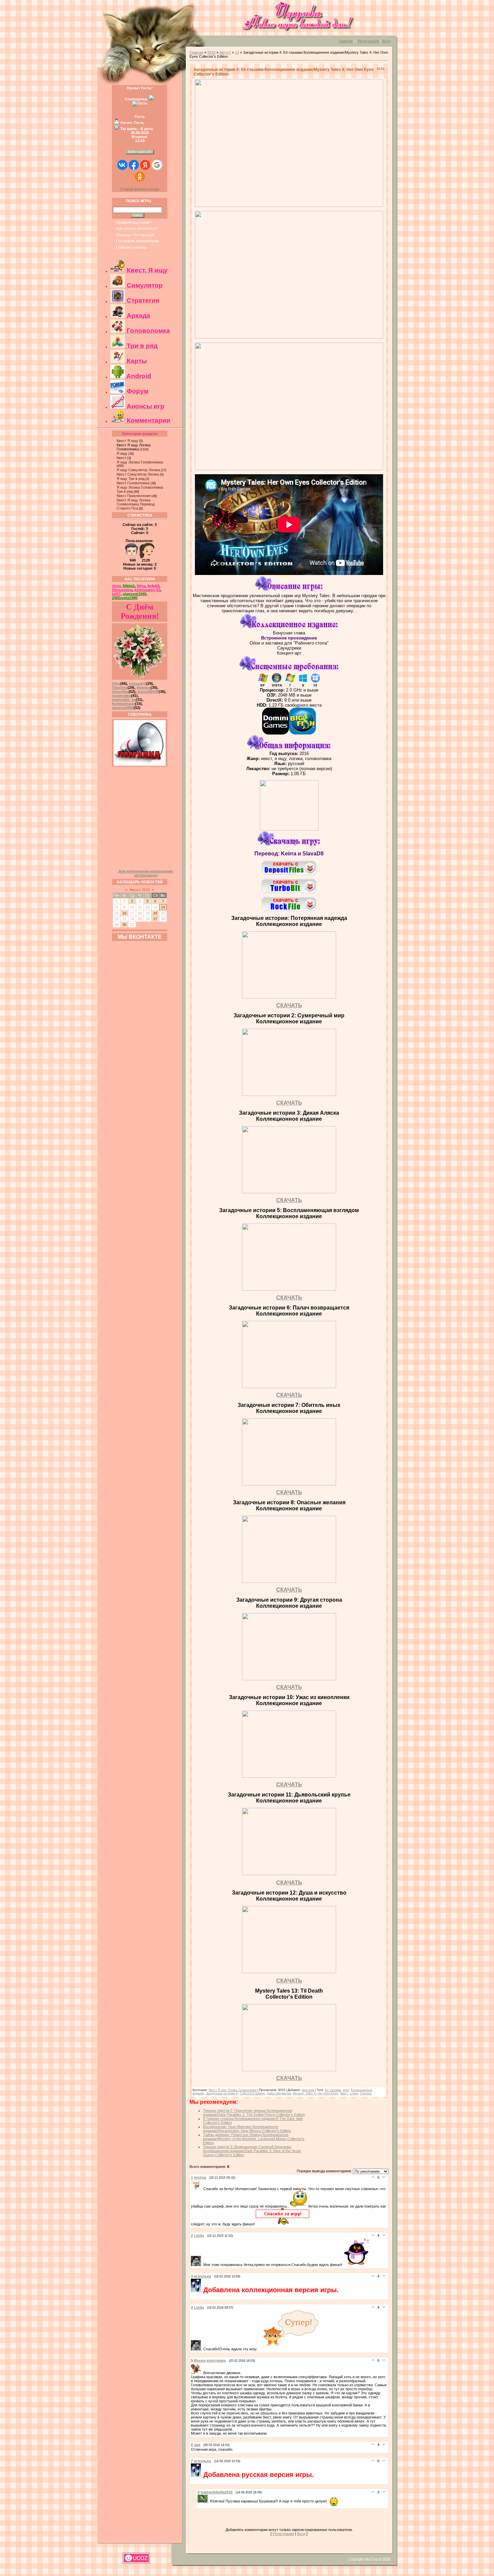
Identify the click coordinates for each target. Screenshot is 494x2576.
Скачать (366, 2093)
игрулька (308, 2090)
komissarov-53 (147, 590)
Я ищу (122, 453)
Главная (346, 41)
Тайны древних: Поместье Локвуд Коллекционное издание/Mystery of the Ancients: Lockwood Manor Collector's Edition (254, 2139)
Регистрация (368, 41)
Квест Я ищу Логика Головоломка (134, 447)
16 (124, 913)
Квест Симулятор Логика (138, 474)
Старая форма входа (140, 189)
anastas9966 (123, 708)
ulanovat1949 (134, 594)
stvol (116, 586)
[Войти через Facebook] (134, 165)
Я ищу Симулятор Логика (138, 470)
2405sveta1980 (125, 598)
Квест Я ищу (127, 441)
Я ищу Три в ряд (131, 479)
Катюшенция (123, 704)
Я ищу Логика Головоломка (140, 462)
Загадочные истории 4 (222, 2093)
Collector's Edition (252, 2093)
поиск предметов (279, 2093)
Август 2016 (140, 890)
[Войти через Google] (157, 165)
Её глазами (333, 2090)
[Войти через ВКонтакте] (122, 165)
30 (124, 925)
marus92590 (148, 692)
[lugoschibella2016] (204, 2501)
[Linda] (197, 2265)
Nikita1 (129, 586)
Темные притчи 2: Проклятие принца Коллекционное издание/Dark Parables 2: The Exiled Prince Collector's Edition (254, 2113)
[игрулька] (197, 2291)
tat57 (116, 594)
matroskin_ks (124, 700)
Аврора (143, 687)
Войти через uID (140, 152)
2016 (211, 52)
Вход (386, 41)
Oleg (116, 683)
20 (155, 913)
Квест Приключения (134, 496)
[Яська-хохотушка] (197, 2373)
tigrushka (120, 692)
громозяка (121, 696)
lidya (141, 586)
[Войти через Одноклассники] (140, 177)
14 (163, 907)
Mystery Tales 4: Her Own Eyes (316, 2093)
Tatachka (120, 687)
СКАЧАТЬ (289, 1005)
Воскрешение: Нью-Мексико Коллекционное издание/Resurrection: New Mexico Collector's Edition (247, 2129)
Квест (121, 458)
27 (155, 919)
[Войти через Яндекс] (145, 165)
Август (225, 52)
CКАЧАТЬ (289, 1103)
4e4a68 (153, 586)
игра (346, 2090)
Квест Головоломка (133, 483)
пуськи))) (138, 683)
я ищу (354, 2093)
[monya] (197, 2189)
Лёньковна (122, 590)
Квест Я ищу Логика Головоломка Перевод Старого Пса (136, 504)
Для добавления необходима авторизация (146, 873)
